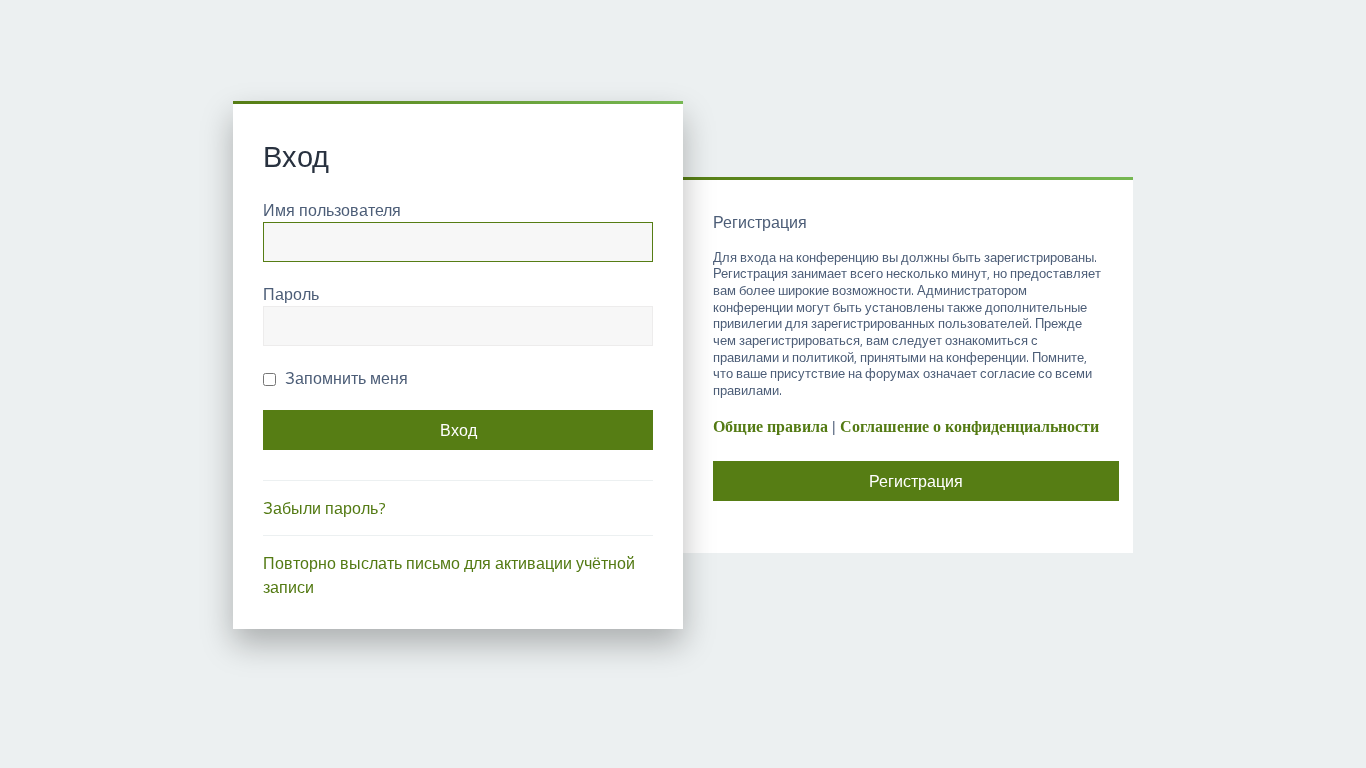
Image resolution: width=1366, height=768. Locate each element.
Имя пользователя (332, 210)
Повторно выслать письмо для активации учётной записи (449, 575)
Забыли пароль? (324, 508)
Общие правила (770, 426)
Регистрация (916, 481)
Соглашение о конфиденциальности (969, 426)
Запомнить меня (344, 378)
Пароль (291, 294)
